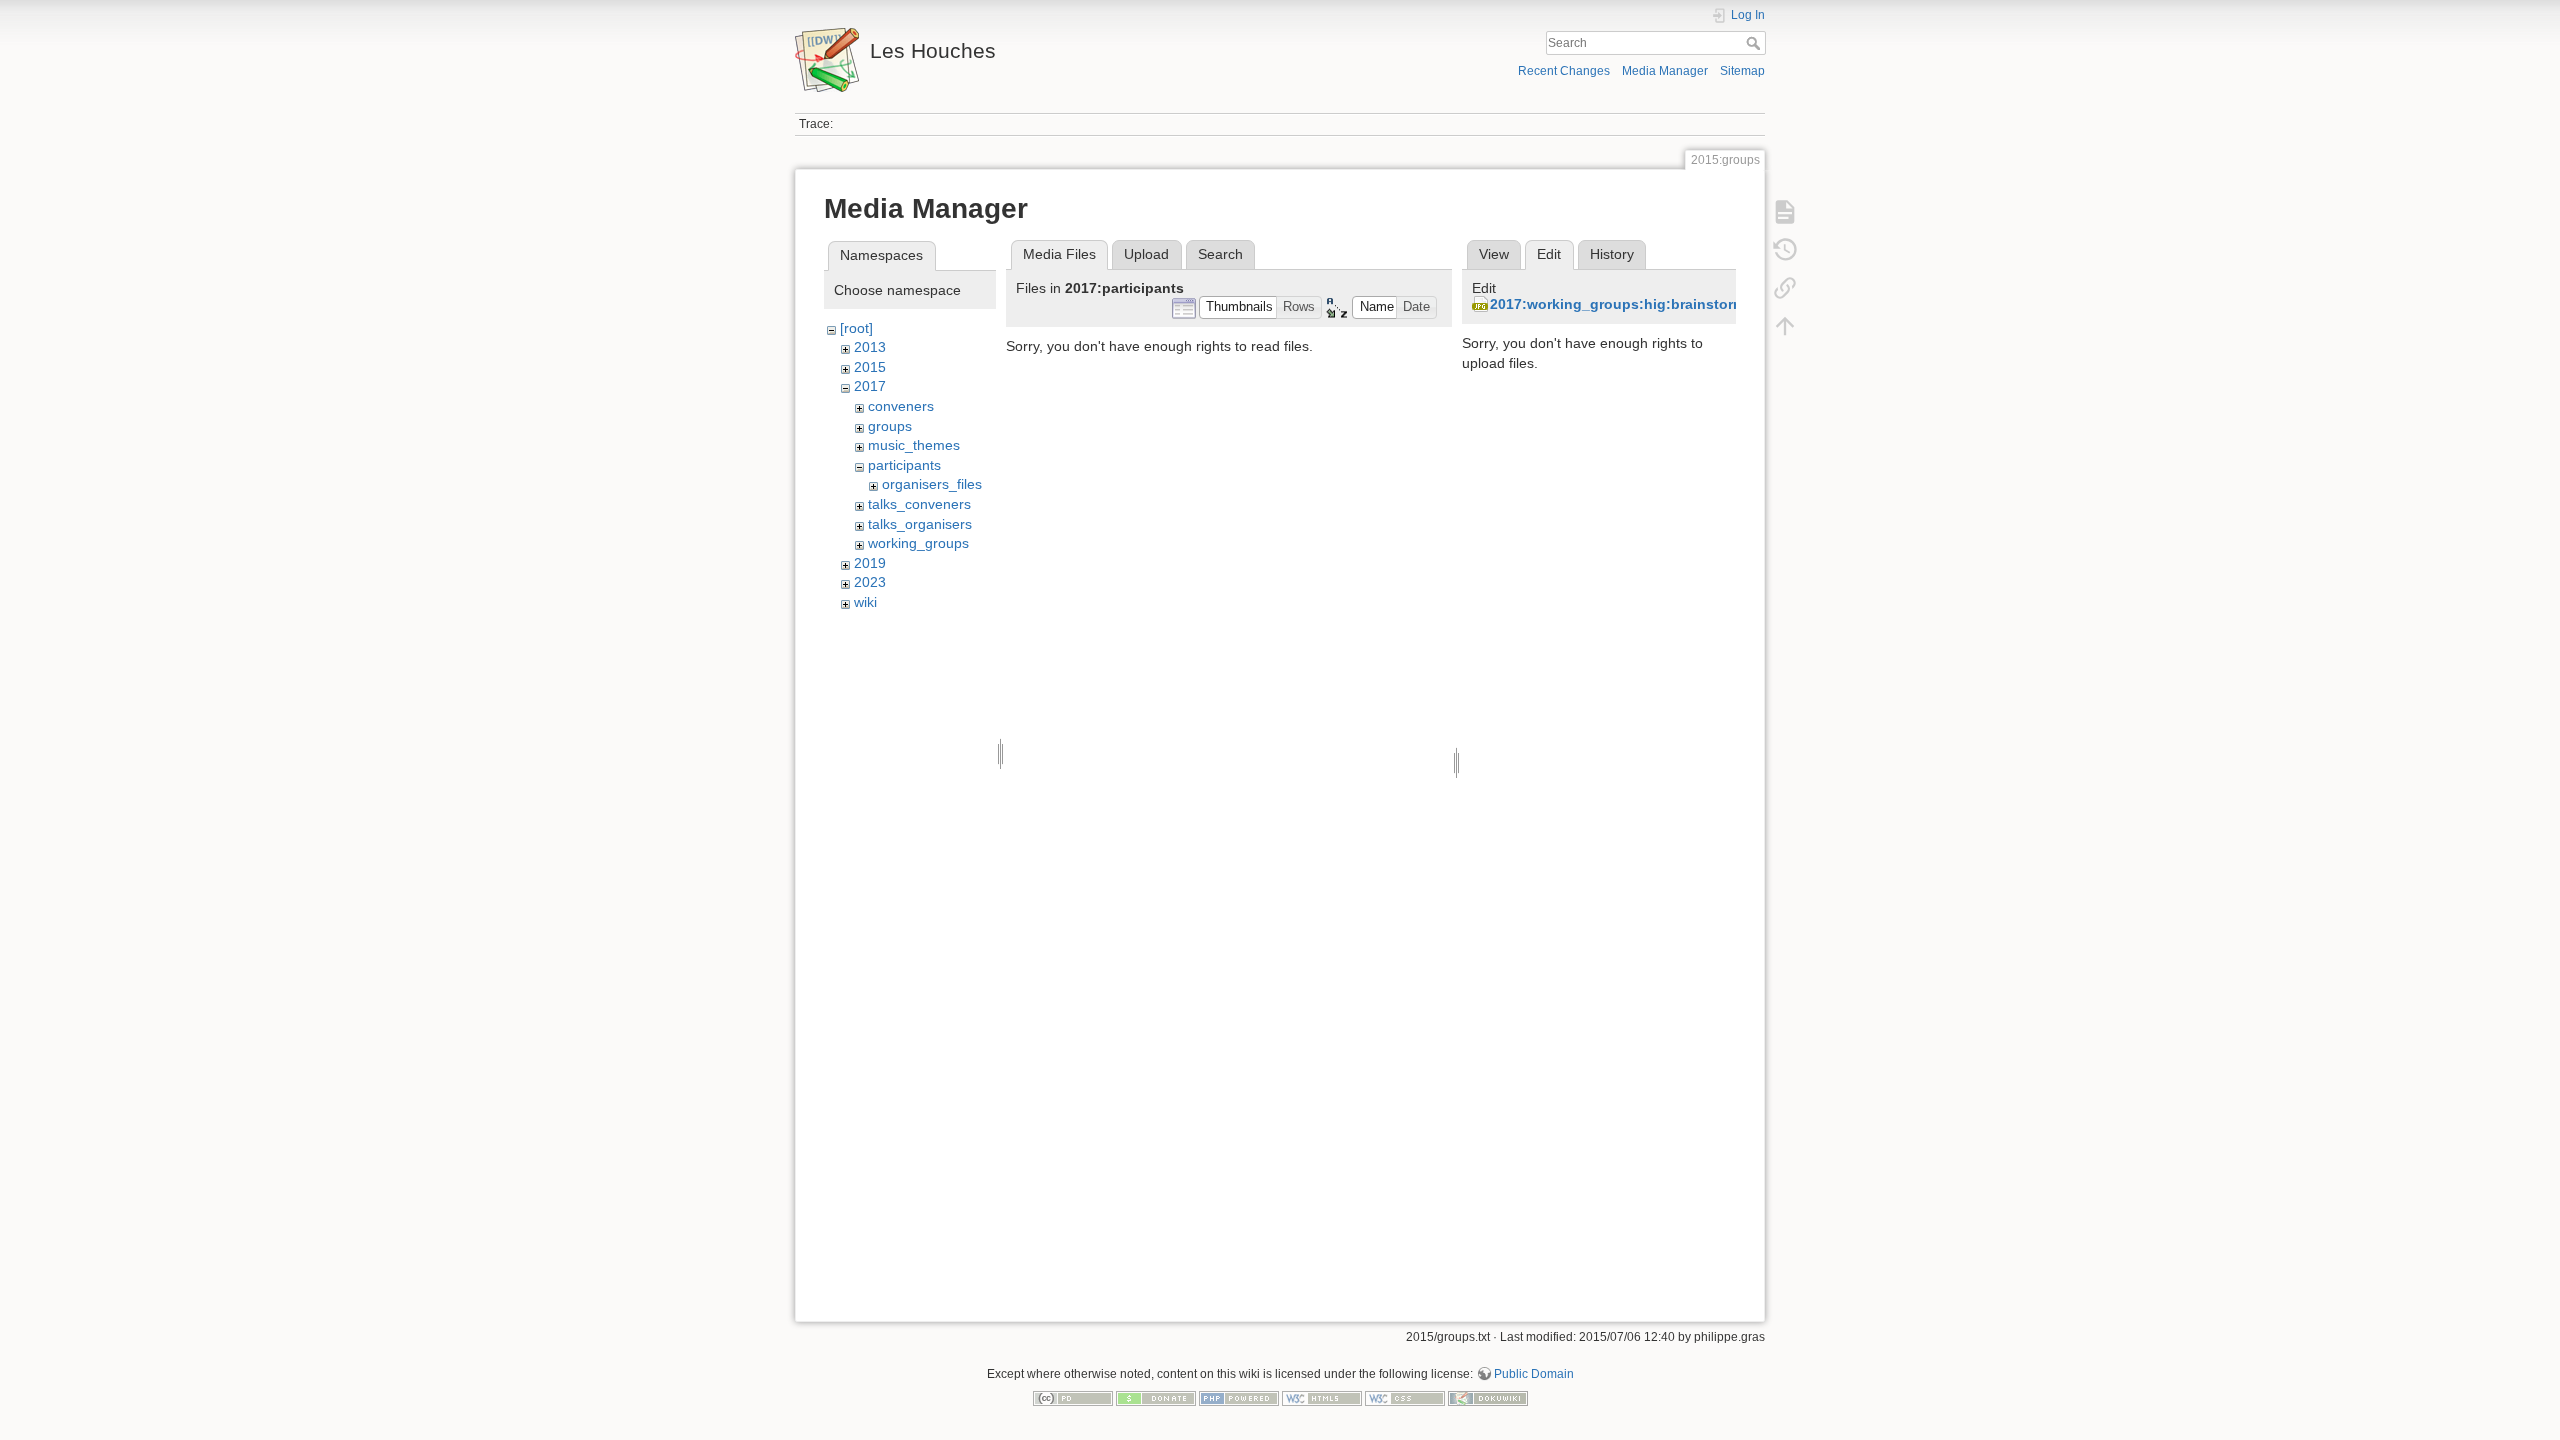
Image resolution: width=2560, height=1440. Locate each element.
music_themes (914, 445)
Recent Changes (1564, 71)
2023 (870, 582)
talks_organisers (920, 524)
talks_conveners (919, 504)
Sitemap (1742, 71)
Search (1755, 43)
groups (890, 426)
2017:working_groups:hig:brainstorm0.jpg (1634, 304)
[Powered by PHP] (1239, 1397)
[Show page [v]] (1785, 212)
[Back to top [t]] (1785, 326)
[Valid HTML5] (1322, 1397)
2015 (870, 367)
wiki (865, 602)
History (1612, 254)
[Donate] (1156, 1397)
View (1494, 254)
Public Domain (1534, 1374)
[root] (856, 328)
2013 (870, 347)
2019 (870, 563)
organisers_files (932, 484)
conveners (901, 406)
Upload (1146, 254)
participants (904, 465)
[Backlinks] (1785, 288)
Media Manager (1665, 71)
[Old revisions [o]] (1785, 250)
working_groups (918, 543)
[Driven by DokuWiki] (1488, 1397)
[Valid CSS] (1405, 1397)
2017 (870, 386)
